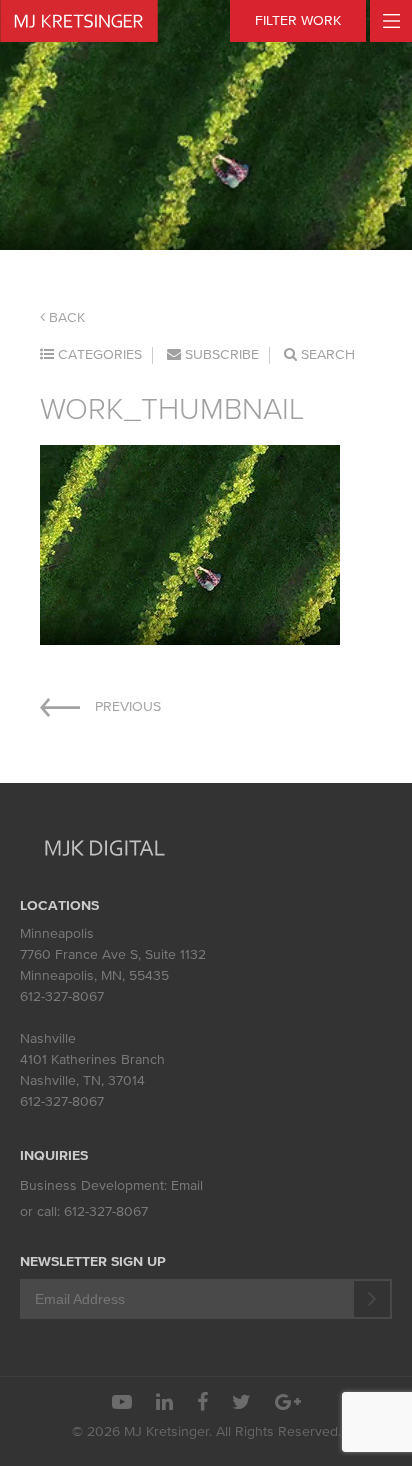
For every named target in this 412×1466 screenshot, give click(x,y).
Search (326, 354)
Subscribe (220, 354)
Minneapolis (57, 933)
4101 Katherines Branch (92, 1059)
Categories (98, 354)
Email (187, 1185)
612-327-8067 (62, 996)
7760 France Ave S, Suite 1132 (113, 954)
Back (65, 317)
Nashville (48, 1038)
